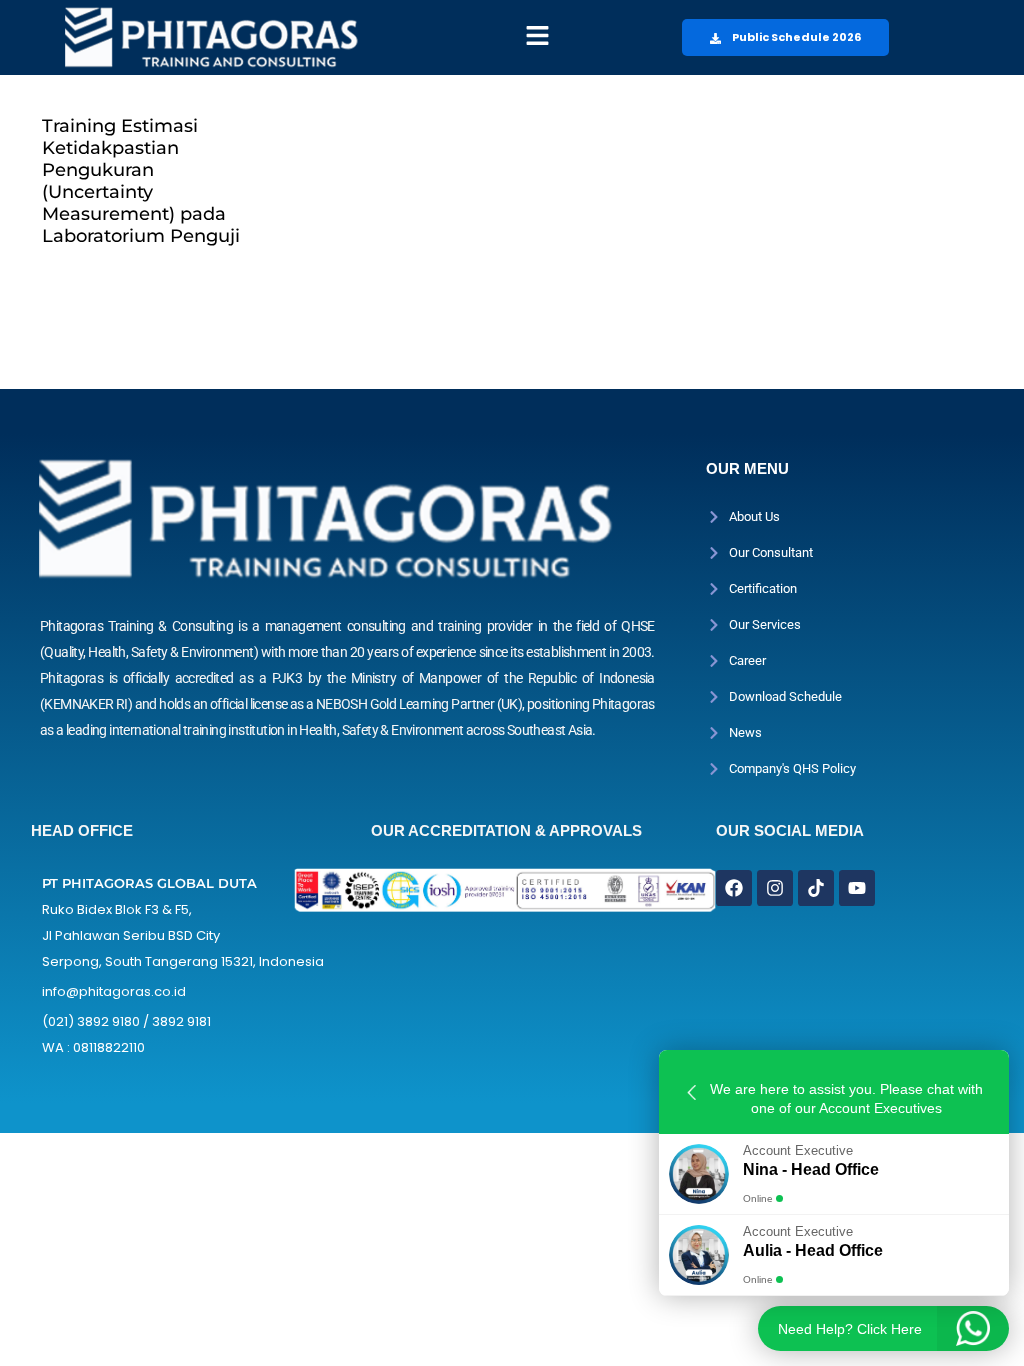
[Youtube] (857, 888)
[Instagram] (775, 888)
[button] (537, 37)
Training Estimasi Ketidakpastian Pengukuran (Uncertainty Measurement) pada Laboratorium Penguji (141, 181)
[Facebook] (734, 888)
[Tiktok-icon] (816, 888)
